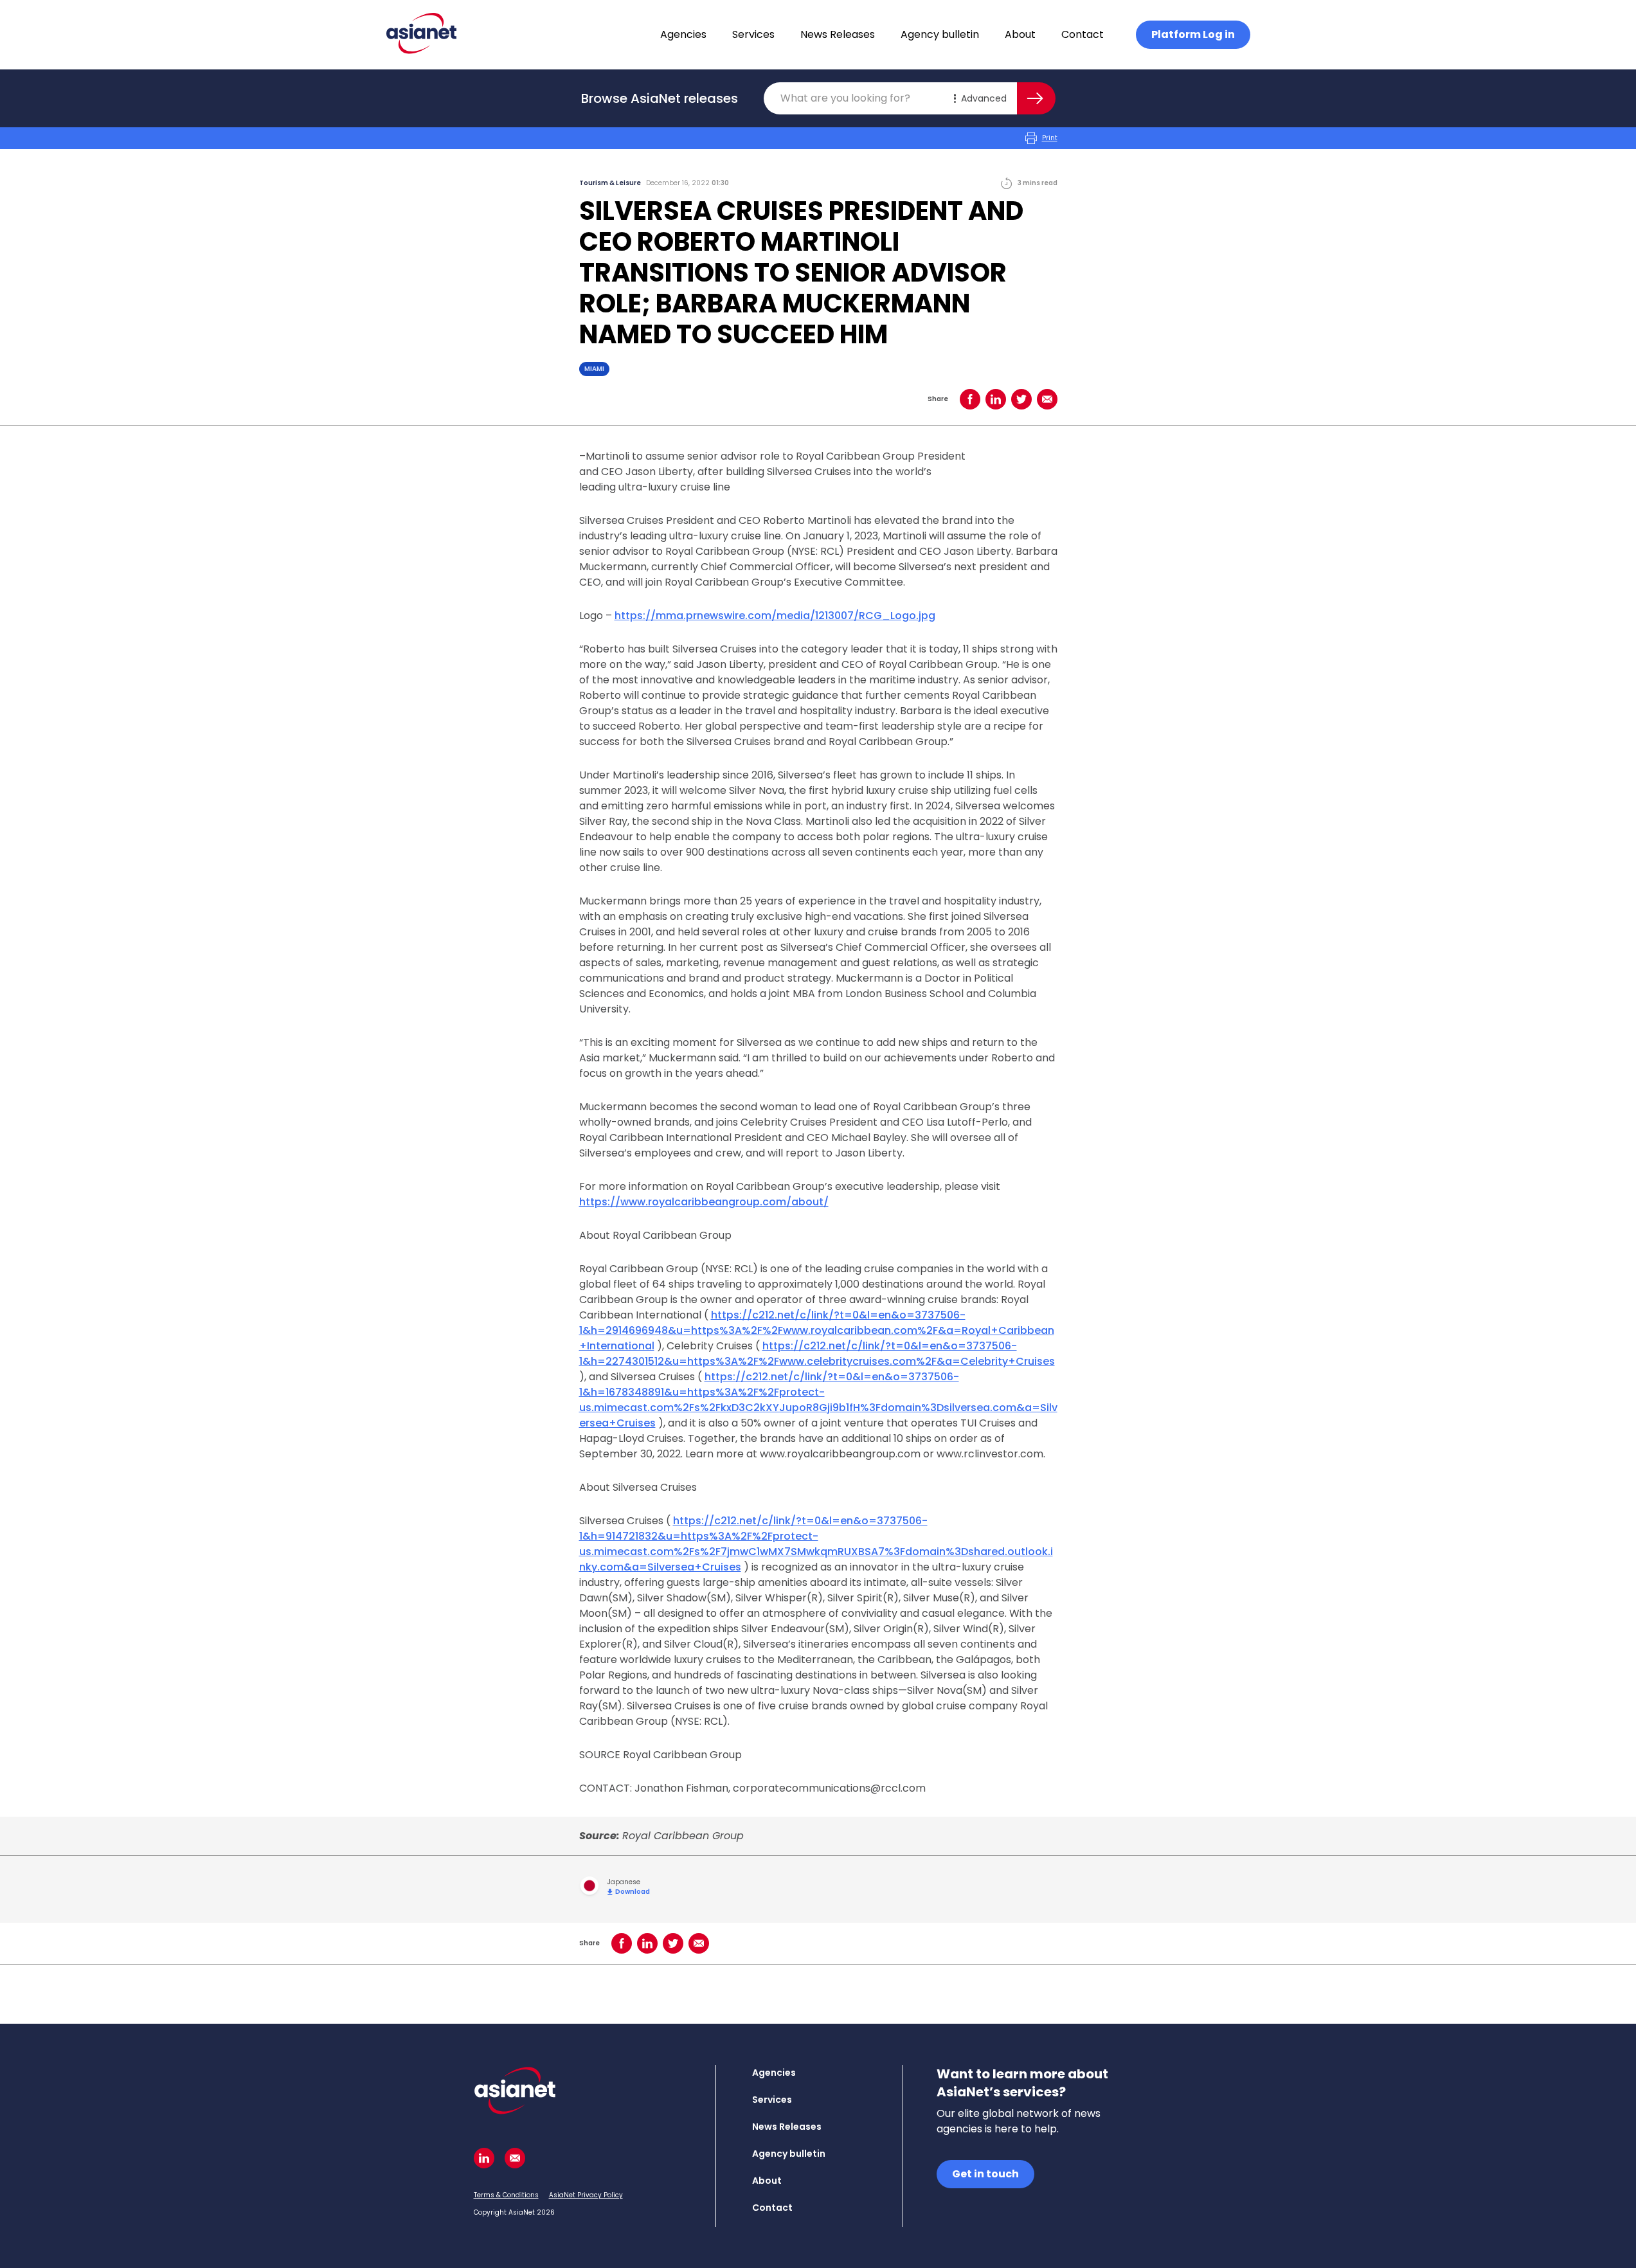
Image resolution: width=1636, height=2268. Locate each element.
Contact (1083, 34)
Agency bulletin (940, 34)
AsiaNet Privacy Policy (586, 2195)
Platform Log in (1193, 34)
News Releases (838, 34)
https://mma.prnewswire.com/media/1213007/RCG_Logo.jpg (775, 616)
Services (753, 34)
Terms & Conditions (506, 2195)
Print (1050, 138)
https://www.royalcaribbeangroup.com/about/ (704, 1202)
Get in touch (985, 2174)
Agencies (683, 34)
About (1020, 34)
